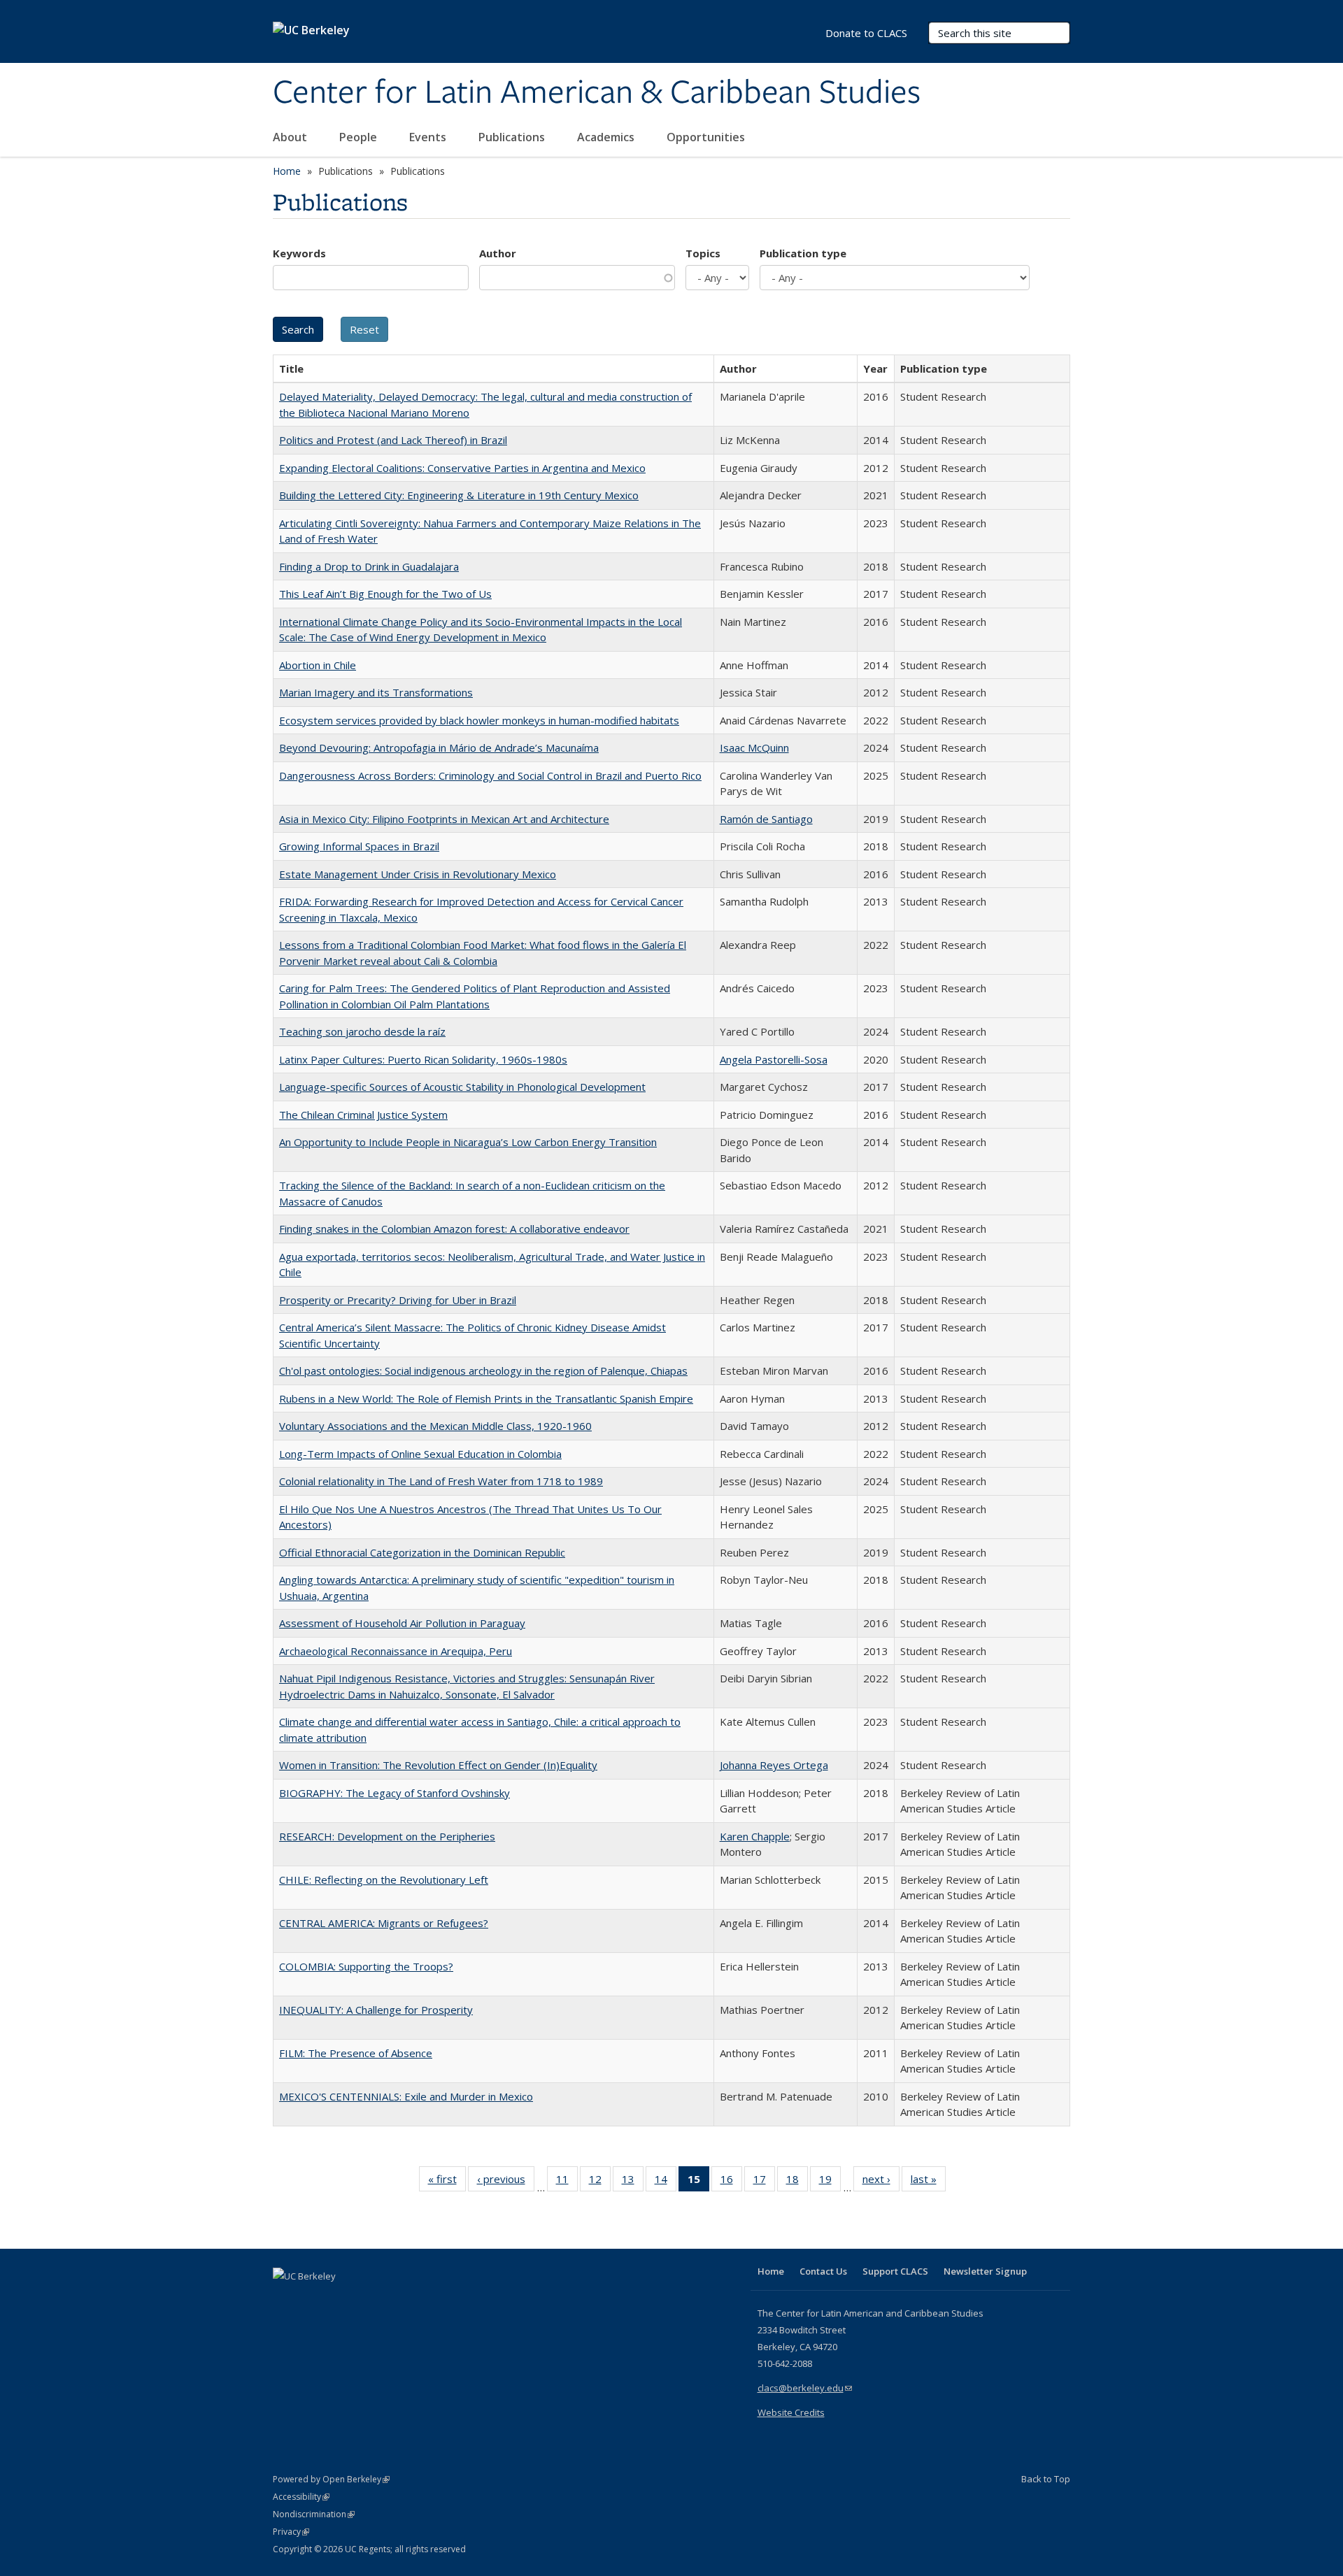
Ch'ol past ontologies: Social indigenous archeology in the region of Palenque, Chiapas (483, 1371)
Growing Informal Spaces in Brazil (359, 846)
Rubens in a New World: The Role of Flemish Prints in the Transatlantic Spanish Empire (486, 1398)
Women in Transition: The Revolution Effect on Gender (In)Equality (438, 1765)
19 (830, 2182)
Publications (513, 137)
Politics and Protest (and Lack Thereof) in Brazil (393, 440)
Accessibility (301, 2497)
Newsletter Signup (985, 2271)
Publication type (803, 253)
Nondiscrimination (314, 2514)
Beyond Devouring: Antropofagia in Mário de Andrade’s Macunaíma (439, 747)
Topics (703, 253)
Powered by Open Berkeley (331, 2479)
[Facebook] (285, 2300)
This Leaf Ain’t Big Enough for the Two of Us (385, 594)
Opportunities (707, 137)
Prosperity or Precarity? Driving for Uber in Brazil (398, 1300)
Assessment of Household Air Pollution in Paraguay (402, 1623)
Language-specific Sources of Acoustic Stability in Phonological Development (462, 1087)
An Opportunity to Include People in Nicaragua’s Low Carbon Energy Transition (468, 1142)
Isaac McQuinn (754, 747)
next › (881, 2182)
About (291, 137)
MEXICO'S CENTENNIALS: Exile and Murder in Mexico (406, 2096)
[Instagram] (367, 2300)
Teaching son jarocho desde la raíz (362, 1031)
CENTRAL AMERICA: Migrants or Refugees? (384, 1923)
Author (498, 253)
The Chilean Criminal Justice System (363, 1115)
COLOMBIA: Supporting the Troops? (366, 1966)
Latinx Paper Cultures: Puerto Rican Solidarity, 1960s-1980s (423, 1059)
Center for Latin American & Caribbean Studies (597, 93)
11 (567, 2182)
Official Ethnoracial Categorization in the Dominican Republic (422, 1552)
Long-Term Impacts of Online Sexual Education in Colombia (420, 1454)
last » (928, 2182)
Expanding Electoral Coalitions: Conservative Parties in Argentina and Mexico (462, 468)
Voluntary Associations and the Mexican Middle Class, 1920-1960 (435, 1426)
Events (429, 137)
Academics (607, 137)
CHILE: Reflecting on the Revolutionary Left (384, 1880)
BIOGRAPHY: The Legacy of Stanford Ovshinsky (395, 1793)
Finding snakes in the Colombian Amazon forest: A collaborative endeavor (454, 1229)
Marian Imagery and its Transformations (376, 692)
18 (797, 2182)
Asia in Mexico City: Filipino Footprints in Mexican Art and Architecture (444, 819)
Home (287, 171)
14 (666, 2182)
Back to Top (1046, 2479)
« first (447, 2182)
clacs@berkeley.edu (805, 2388)
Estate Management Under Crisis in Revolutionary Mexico (418, 874)
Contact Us (823, 2271)
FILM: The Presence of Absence (356, 2053)
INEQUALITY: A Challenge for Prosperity (376, 2010)
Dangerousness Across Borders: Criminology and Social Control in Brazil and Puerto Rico (490, 775)
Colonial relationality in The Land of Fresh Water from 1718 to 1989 (441, 1481)
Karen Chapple (755, 1836)
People (360, 137)
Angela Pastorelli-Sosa (774, 1059)
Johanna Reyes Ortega (774, 1765)
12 (600, 2182)
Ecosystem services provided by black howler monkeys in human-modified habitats (479, 720)
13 (633, 2182)
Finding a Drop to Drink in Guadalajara (369, 566)
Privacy (291, 2532)
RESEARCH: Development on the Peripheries (387, 1836)
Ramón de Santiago (766, 819)
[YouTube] (340, 2300)
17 (764, 2182)
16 (731, 2182)
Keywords (299, 253)
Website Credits (791, 2412)
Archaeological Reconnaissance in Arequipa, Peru (396, 1651)
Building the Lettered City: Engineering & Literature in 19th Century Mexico (459, 495)
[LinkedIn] (313, 2300)
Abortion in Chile (318, 665)
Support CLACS (895, 2271)
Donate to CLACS (866, 33)
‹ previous (506, 2182)
